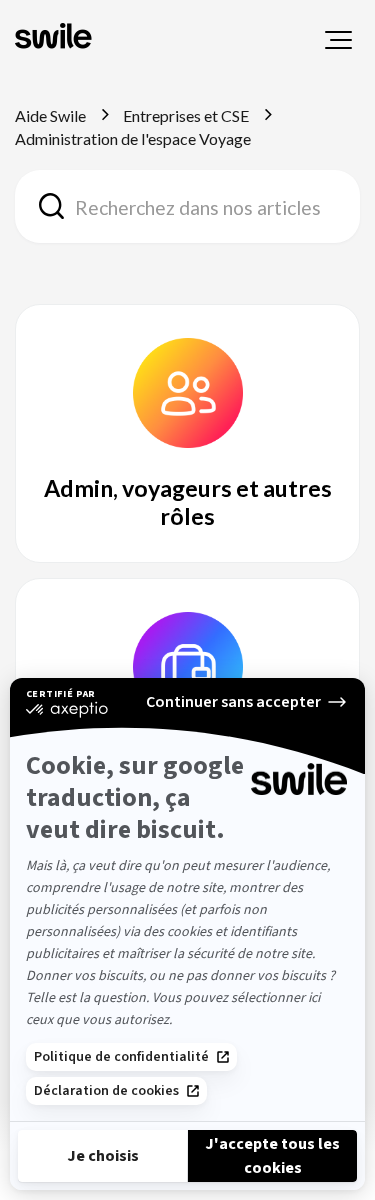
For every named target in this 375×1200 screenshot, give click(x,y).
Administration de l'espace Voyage (133, 138)
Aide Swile (50, 115)
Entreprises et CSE (186, 115)
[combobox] (187, 206)
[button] (338, 40)
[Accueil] (55, 38)
